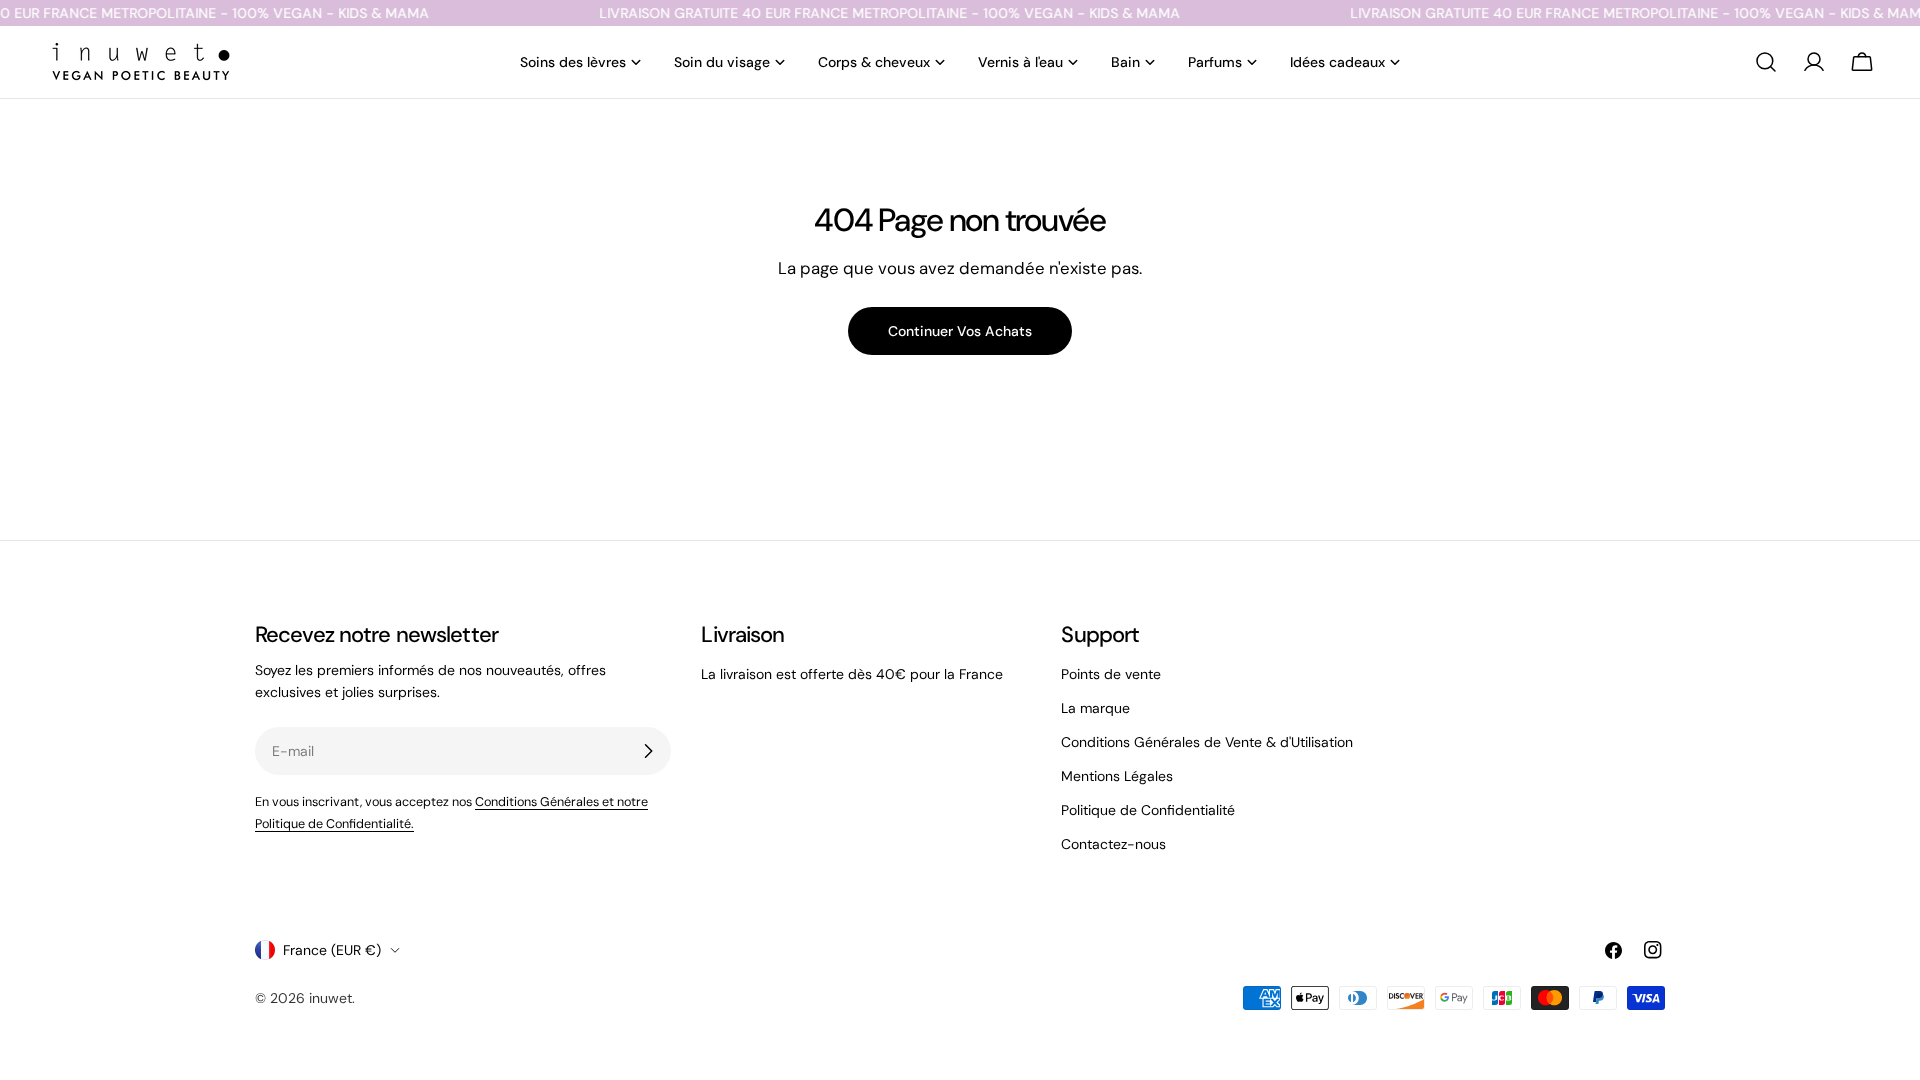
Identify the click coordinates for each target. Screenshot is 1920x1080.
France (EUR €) (332, 950)
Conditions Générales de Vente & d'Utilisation (1207, 742)
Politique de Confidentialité (1148, 810)
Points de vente (1111, 674)
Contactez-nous (1113, 844)
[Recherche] (1766, 62)
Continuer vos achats (960, 331)
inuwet (330, 998)
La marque (1095, 708)
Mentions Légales (1117, 776)
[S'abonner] (648, 751)
